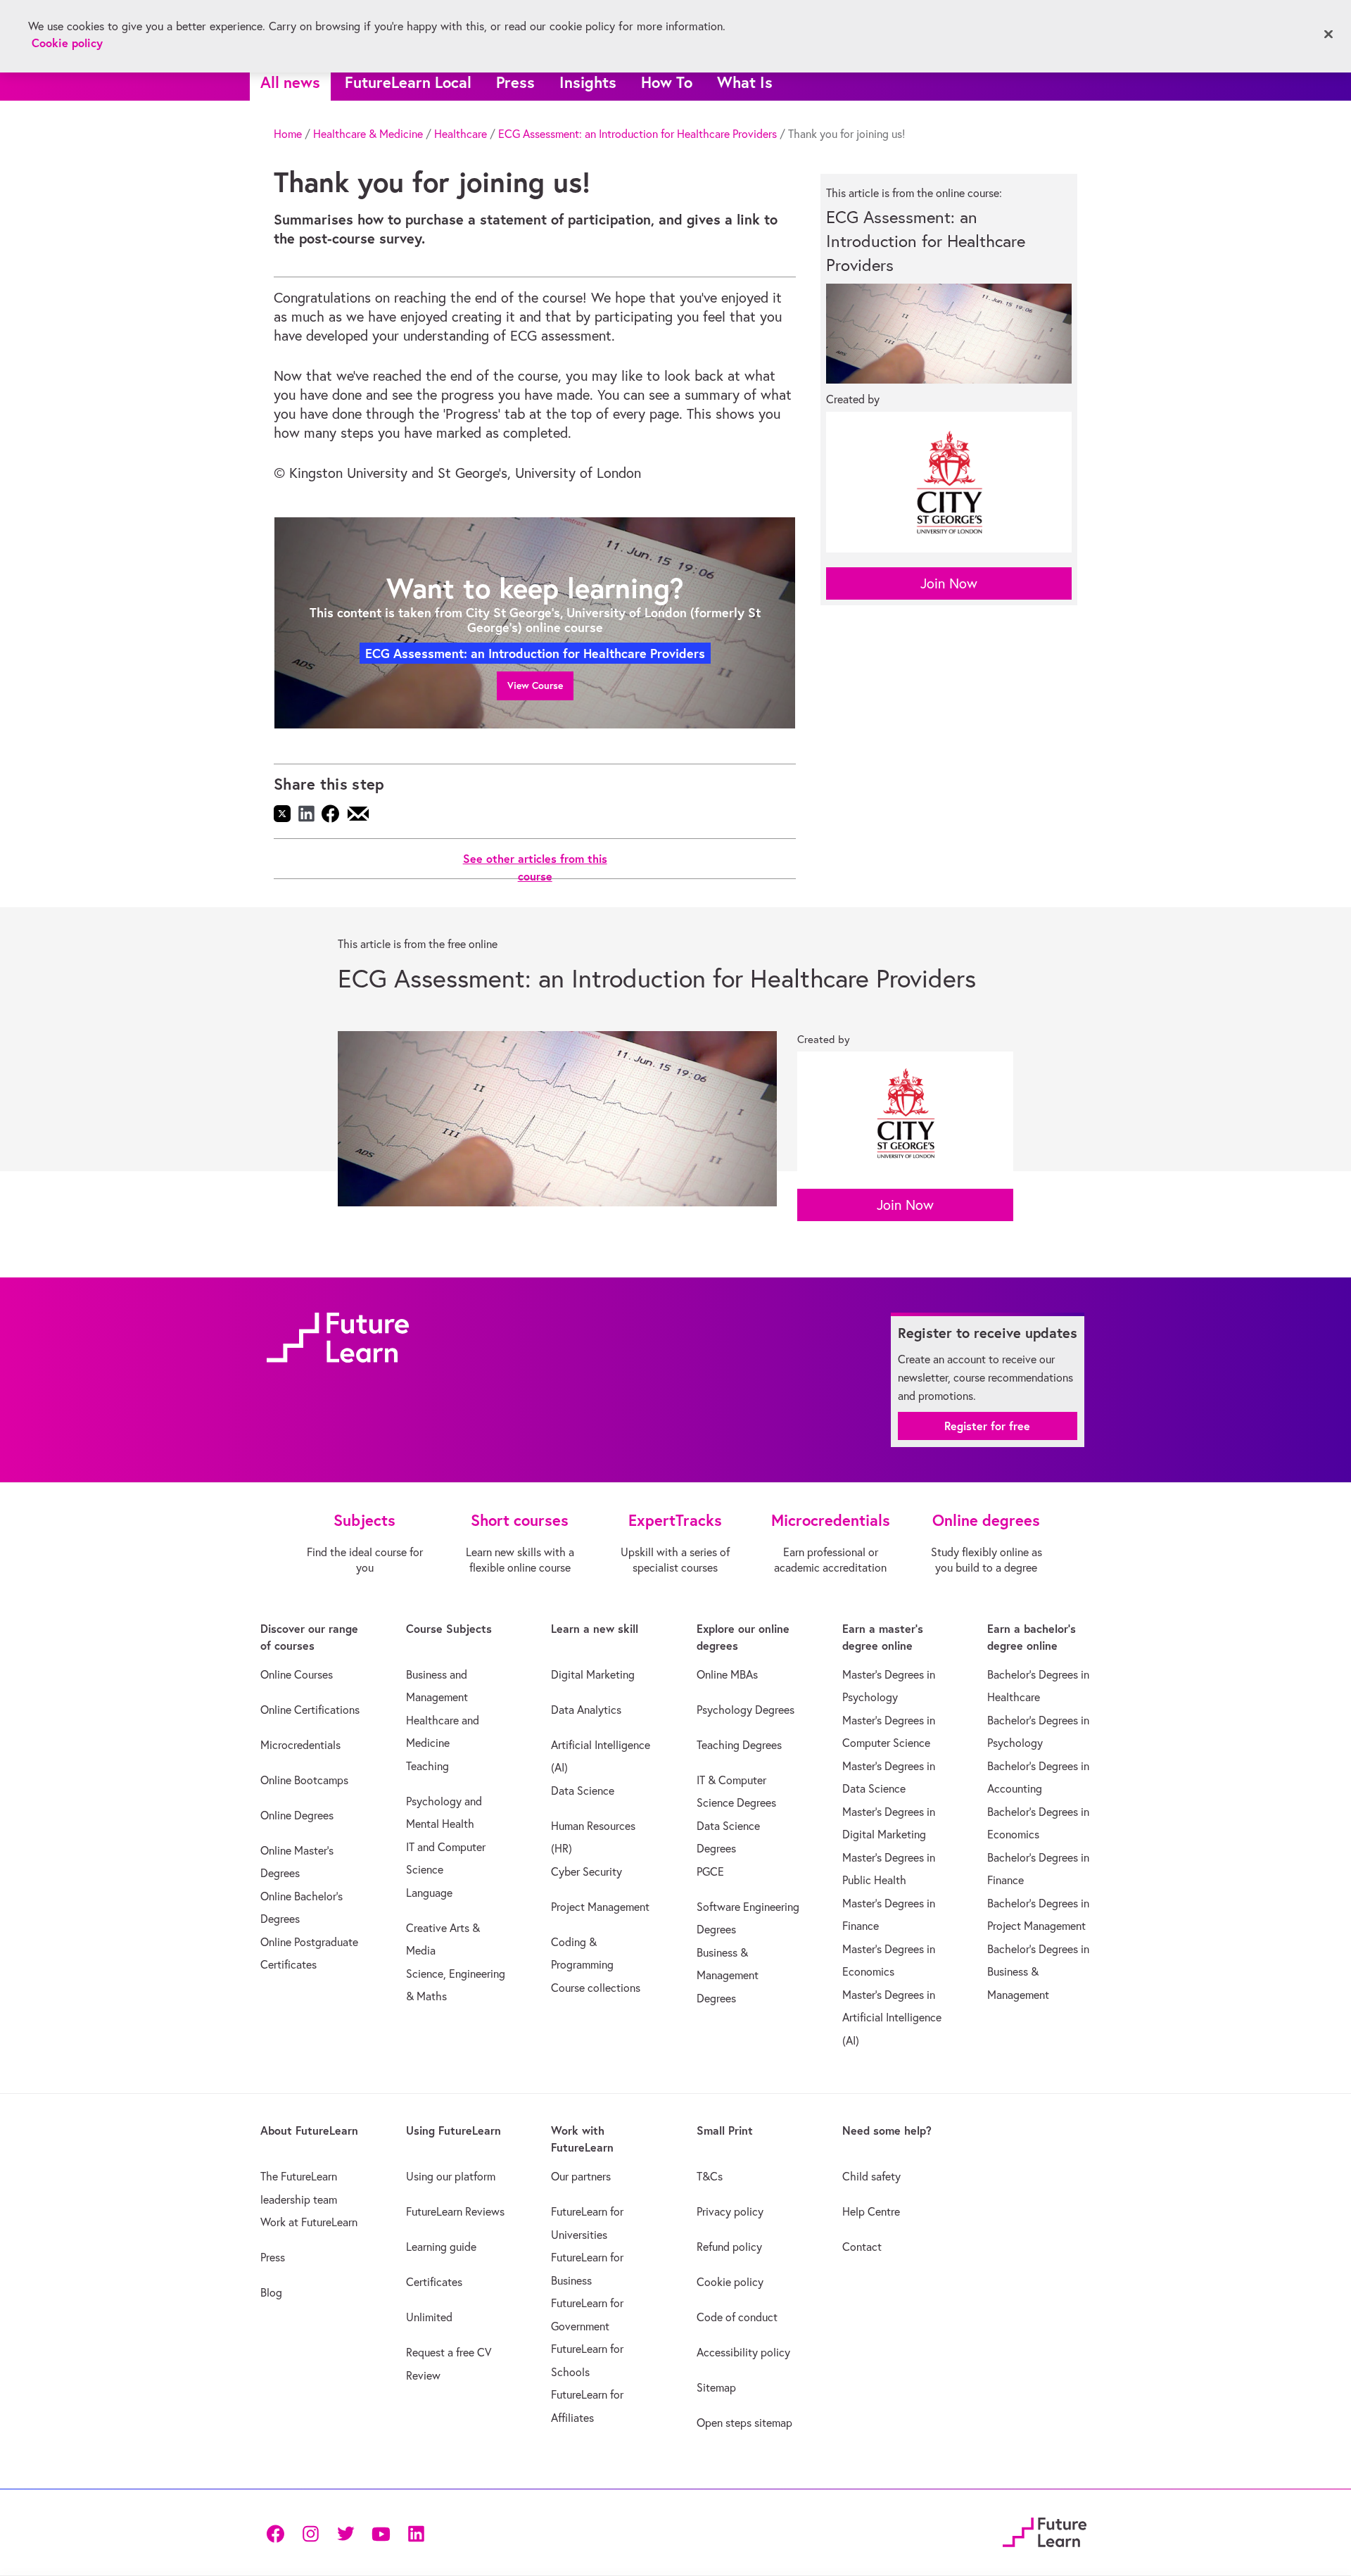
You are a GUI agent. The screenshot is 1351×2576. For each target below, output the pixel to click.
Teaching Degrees (739, 1745)
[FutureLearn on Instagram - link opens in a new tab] (310, 2532)
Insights (588, 82)
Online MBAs (727, 1674)
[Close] (1328, 34)
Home (288, 134)
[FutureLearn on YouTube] (381, 2532)
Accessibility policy (743, 2352)
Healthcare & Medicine (368, 134)
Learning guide (441, 2247)
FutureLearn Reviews (455, 2211)
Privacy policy (730, 2211)
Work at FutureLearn (309, 2222)
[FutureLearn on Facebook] (279, 2532)
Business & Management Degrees (728, 1975)
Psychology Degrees (746, 1710)
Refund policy (729, 2247)
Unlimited (429, 2317)
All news (290, 82)
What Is (745, 82)
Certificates (434, 2282)
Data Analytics (586, 1710)
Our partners (581, 2176)
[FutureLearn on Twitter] (345, 2532)
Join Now (949, 583)
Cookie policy (730, 2282)
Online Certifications (310, 1710)
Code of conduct (737, 2317)
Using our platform (451, 2176)
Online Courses (297, 1674)
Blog (271, 2292)
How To (667, 82)
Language (429, 1893)
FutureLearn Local (408, 82)
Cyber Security (586, 1871)
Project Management (600, 1907)
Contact (862, 2247)
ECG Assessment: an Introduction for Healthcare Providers (638, 134)
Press (515, 82)
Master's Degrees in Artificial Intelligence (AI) (892, 2018)
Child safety (871, 2176)
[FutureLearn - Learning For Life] (1045, 2531)
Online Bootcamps (304, 1780)
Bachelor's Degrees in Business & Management (1038, 1972)
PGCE (710, 1871)
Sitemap (716, 2387)
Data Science (583, 1791)
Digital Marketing (593, 1674)
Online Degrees (297, 1815)
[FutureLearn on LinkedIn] (416, 2532)
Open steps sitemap (744, 2423)
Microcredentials (300, 1745)
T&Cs (710, 2176)
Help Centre (871, 2211)
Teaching (427, 1766)
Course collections (596, 1988)
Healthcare (461, 134)
